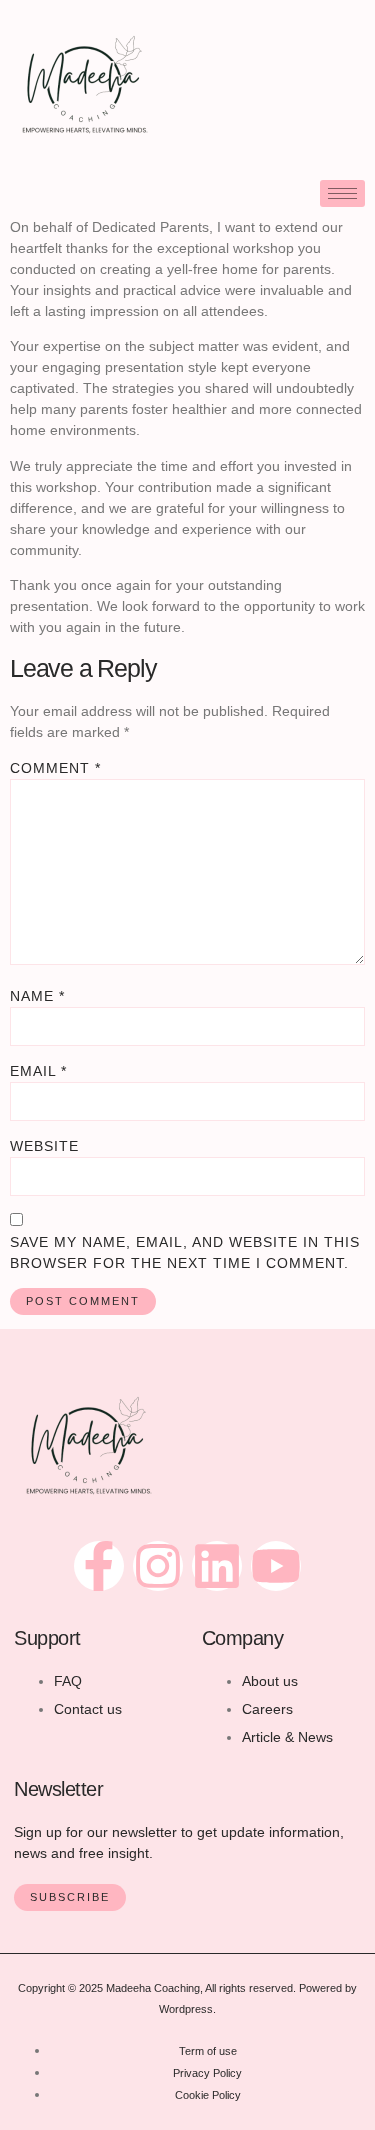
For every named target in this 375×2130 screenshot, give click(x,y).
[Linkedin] (217, 1566)
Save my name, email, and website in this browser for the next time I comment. (185, 1252)
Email (38, 1071)
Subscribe (70, 1897)
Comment (55, 768)
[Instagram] (158, 1566)
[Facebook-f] (99, 1566)
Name (37, 996)
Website (44, 1146)
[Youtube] (276, 1566)
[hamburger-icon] (342, 193)
